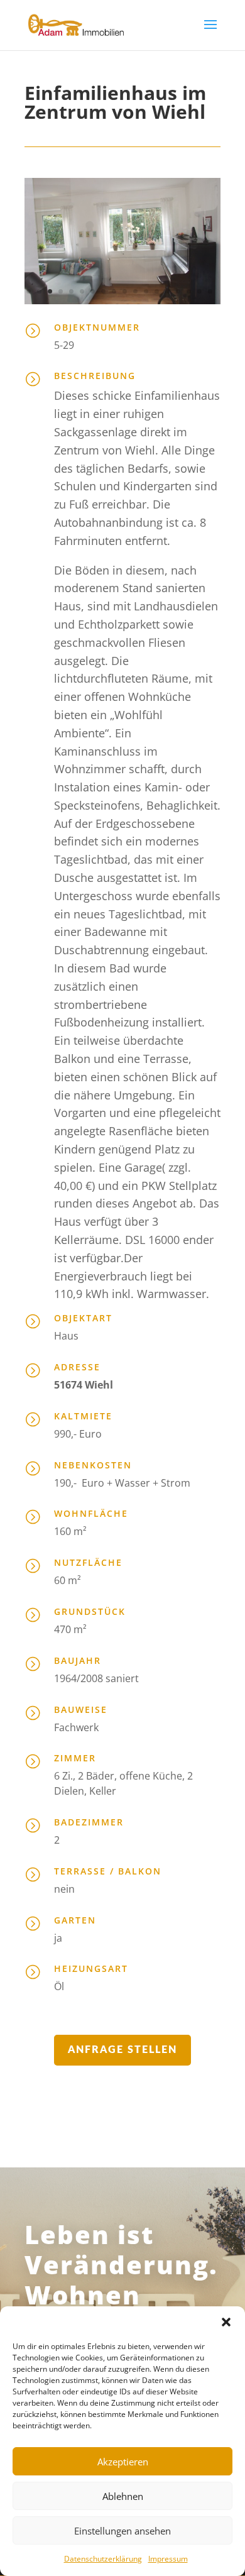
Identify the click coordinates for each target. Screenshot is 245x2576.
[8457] (122, 301)
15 (178, 291)
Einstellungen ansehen (122, 2531)
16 (189, 291)
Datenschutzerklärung (103, 2559)
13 (157, 291)
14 (167, 291)
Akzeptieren (123, 2462)
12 (146, 291)
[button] (226, 2322)
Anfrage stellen (122, 2050)
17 (199, 291)
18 (210, 291)
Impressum (168, 2559)
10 (125, 291)
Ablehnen (123, 2496)
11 (135, 291)
